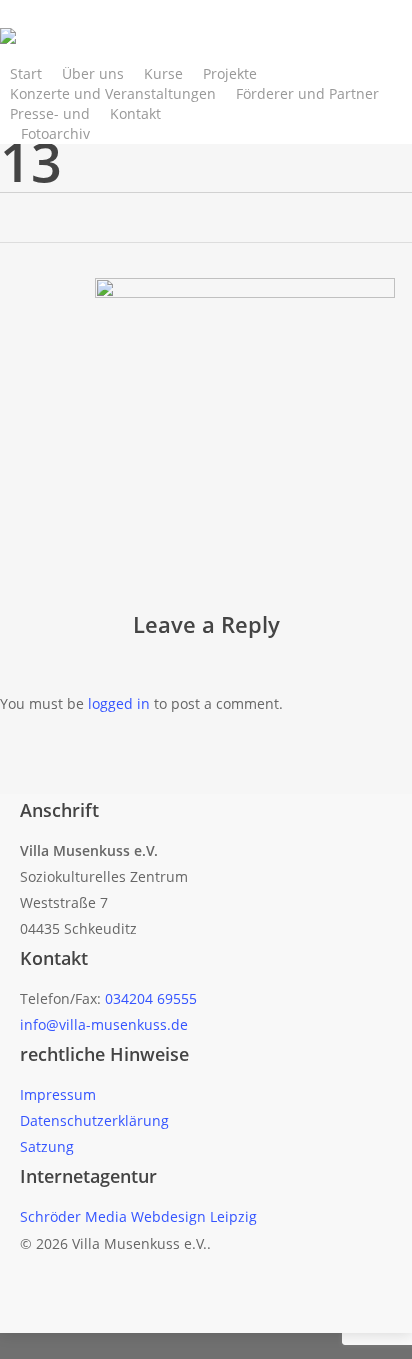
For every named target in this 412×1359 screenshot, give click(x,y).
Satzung (47, 1146)
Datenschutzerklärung (94, 1120)
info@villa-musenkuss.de (104, 1024)
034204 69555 (151, 998)
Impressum (58, 1094)
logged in (119, 703)
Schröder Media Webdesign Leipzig (138, 1216)
